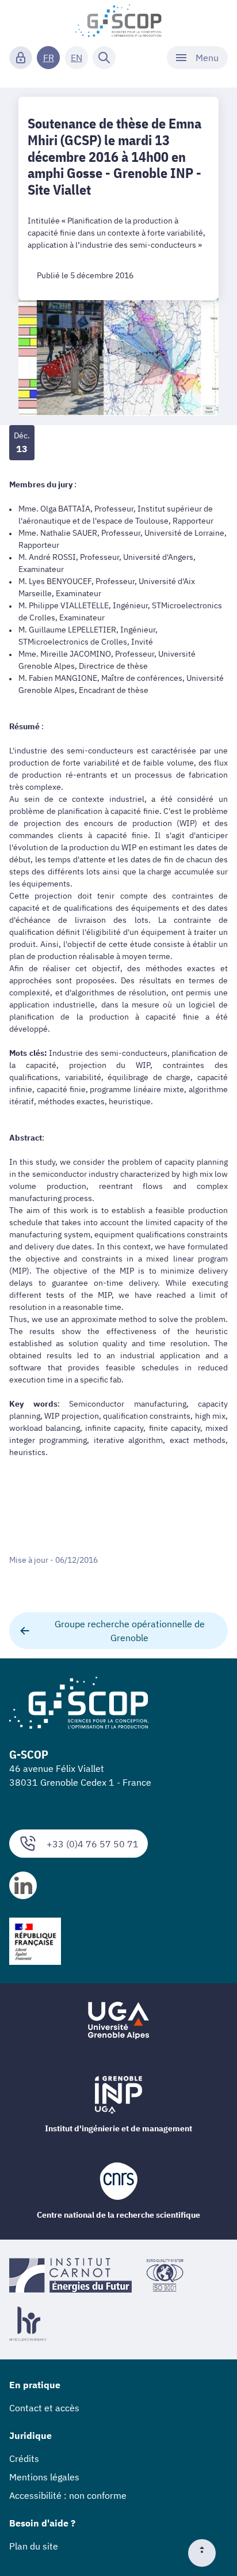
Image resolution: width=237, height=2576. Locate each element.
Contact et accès (44, 2408)
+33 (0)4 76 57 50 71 (93, 1844)
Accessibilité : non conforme (68, 2495)
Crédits (24, 2458)
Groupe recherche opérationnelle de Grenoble (130, 1631)
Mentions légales (44, 2477)
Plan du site (34, 2546)
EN (77, 58)
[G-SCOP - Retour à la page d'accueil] (119, 21)
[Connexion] (21, 58)
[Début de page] (207, 2553)
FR (49, 58)
